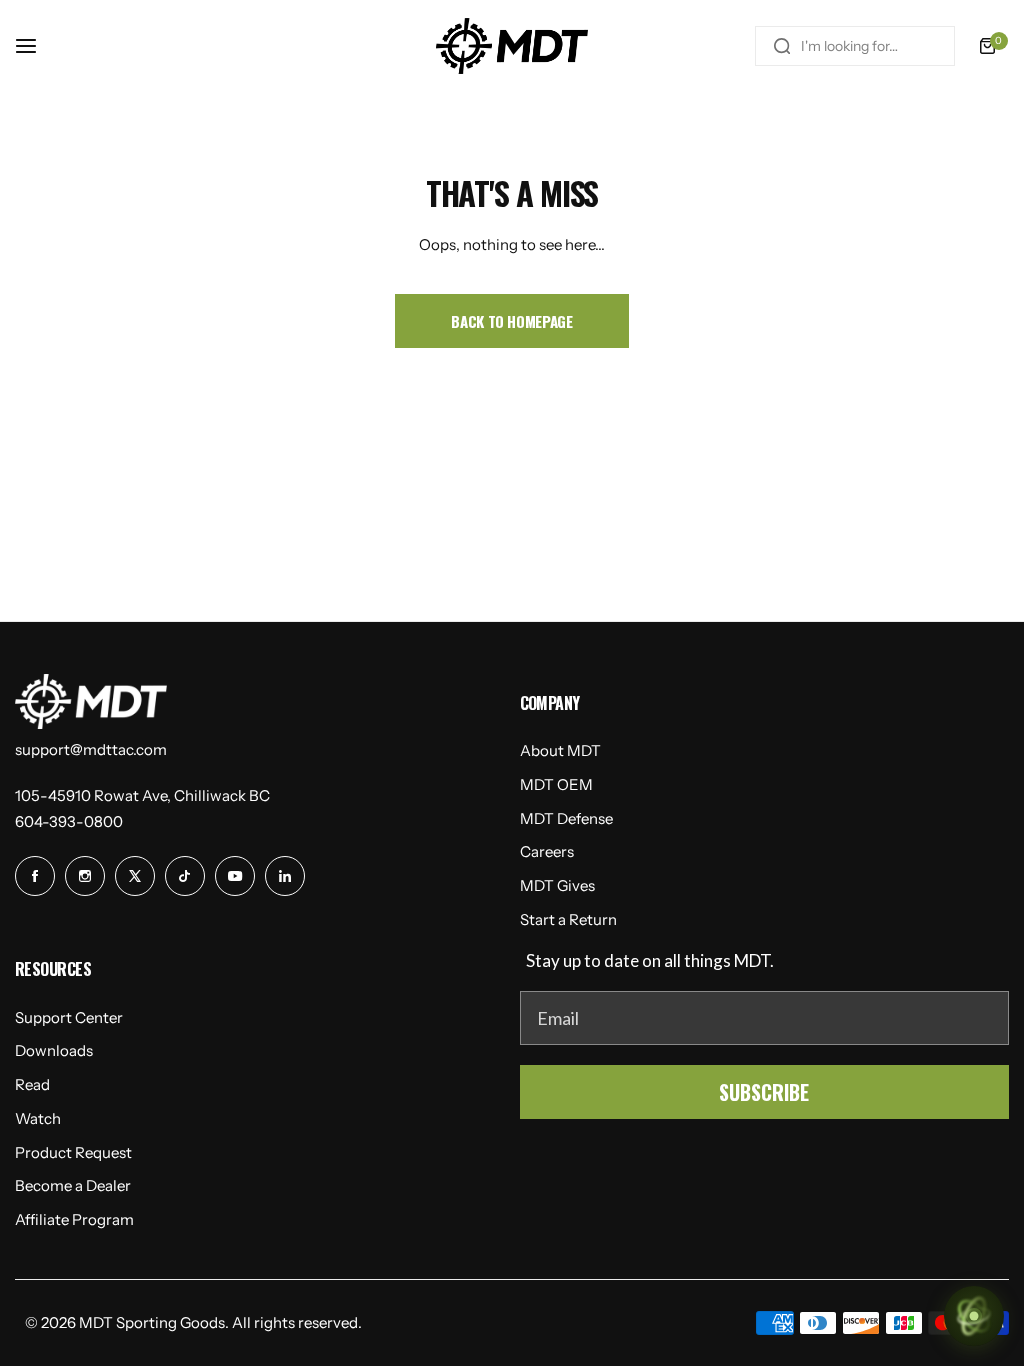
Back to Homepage (511, 321)
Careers (547, 851)
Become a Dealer (73, 1185)
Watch (38, 1118)
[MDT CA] (512, 46)
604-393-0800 (69, 821)
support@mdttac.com (91, 749)
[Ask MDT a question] (974, 1316)
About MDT (560, 750)
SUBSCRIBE (764, 1092)
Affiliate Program (74, 1219)
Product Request (73, 1152)
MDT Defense (566, 818)
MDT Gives (557, 885)
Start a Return (568, 919)
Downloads (54, 1050)
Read (32, 1084)
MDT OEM (556, 784)
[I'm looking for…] (782, 46)
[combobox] (855, 46)
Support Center (69, 1017)
